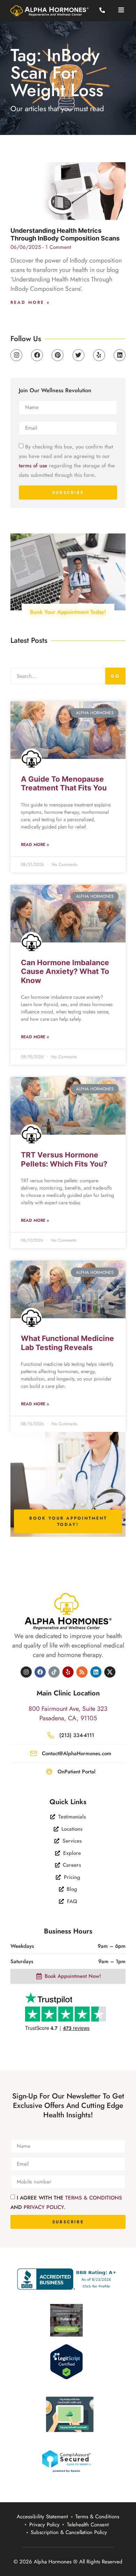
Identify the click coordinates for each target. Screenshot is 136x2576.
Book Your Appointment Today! (68, 612)
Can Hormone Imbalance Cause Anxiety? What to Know (65, 971)
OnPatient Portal (77, 1772)
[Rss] (82, 1672)
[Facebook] (37, 355)
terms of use (33, 466)
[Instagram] (16, 355)
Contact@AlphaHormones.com (77, 1753)
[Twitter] (78, 355)
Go (115, 676)
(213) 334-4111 (77, 1735)
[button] (121, 10)
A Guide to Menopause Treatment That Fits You (64, 783)
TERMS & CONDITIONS (94, 2197)
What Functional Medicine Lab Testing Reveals (67, 1343)
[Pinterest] (58, 355)
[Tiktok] (54, 1672)
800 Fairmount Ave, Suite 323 (68, 1709)
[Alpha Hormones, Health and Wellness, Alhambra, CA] (68, 2279)
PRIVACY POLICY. (45, 2207)
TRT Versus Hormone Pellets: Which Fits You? (64, 1159)
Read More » (30, 302)
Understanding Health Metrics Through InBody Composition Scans (65, 234)
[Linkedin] (120, 355)
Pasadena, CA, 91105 (68, 1718)
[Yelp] (99, 355)
